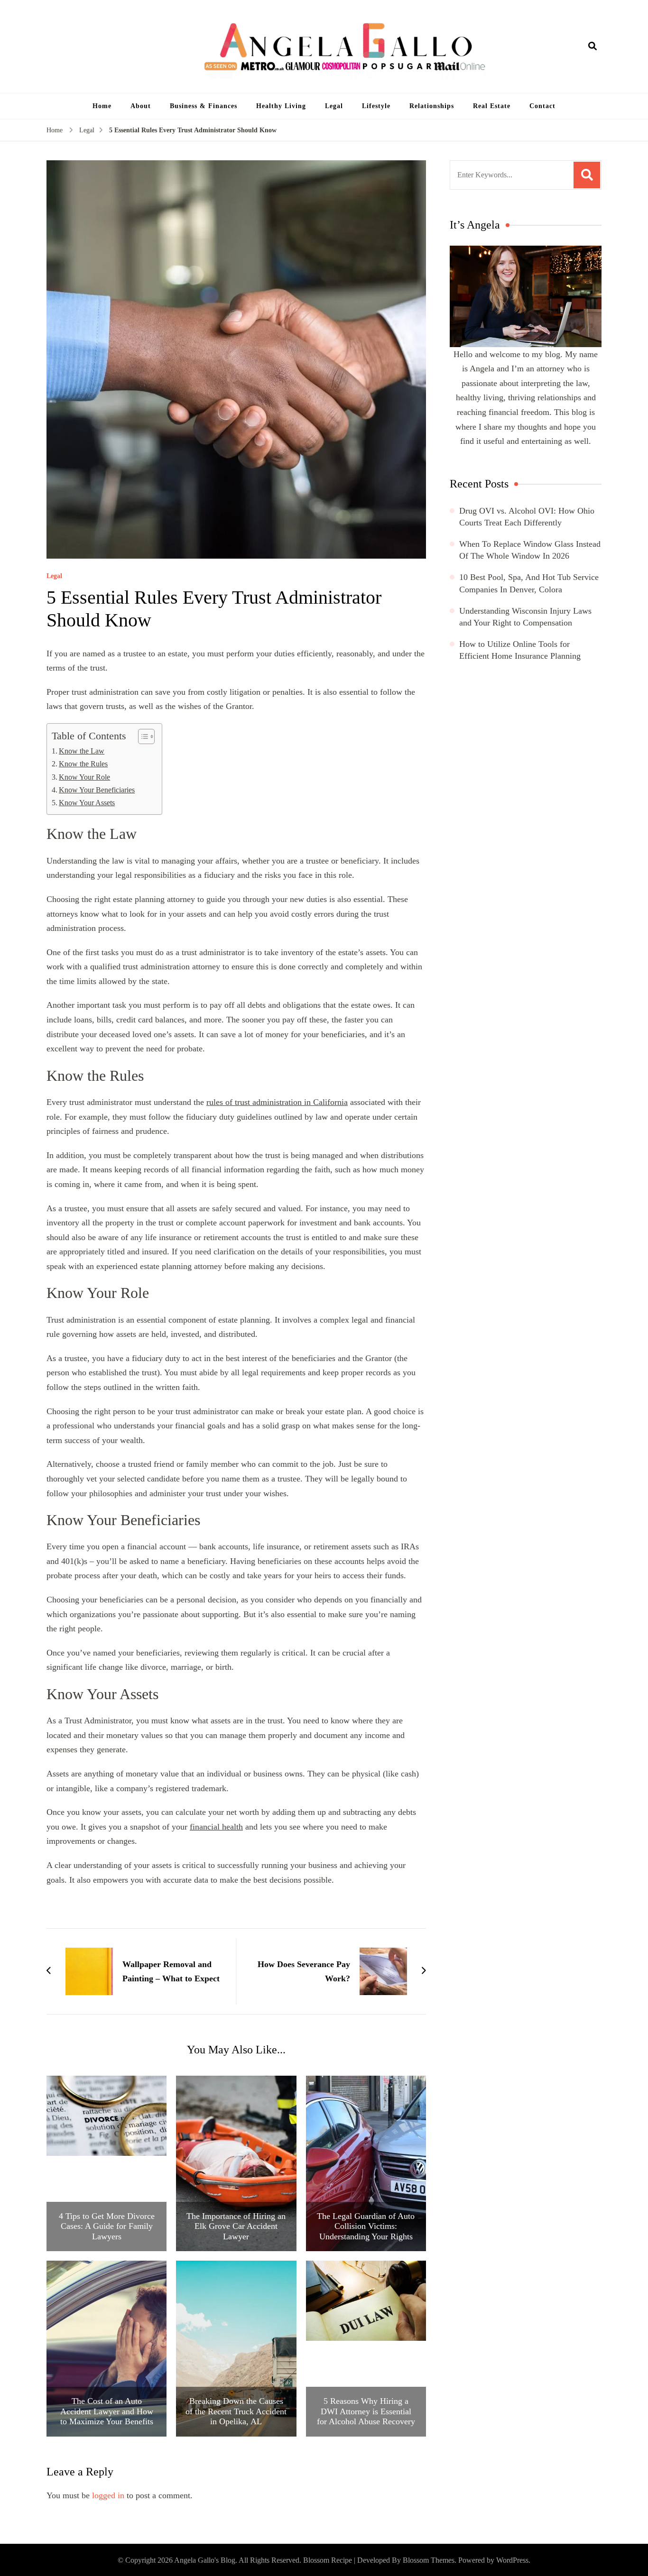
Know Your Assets (87, 803)
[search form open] (592, 46)
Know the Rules (83, 764)
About (141, 106)
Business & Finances (204, 106)
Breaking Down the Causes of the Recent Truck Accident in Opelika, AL (236, 2411)
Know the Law (82, 751)
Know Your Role (84, 777)
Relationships (432, 106)
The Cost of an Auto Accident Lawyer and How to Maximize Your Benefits (107, 2411)
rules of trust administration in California (277, 1102)
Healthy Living (281, 106)
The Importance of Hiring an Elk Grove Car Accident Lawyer (236, 2226)
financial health (216, 1827)
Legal (334, 106)
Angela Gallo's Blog (205, 2560)
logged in (108, 2495)
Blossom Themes (429, 2560)
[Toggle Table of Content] (142, 736)
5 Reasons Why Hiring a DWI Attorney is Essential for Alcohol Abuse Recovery (366, 2411)
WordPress (512, 2560)
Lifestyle (376, 106)
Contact (542, 106)
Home (102, 106)
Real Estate (492, 106)
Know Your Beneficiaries (97, 790)
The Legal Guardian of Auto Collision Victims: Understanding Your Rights (366, 2226)
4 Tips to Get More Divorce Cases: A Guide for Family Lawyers (107, 2226)
